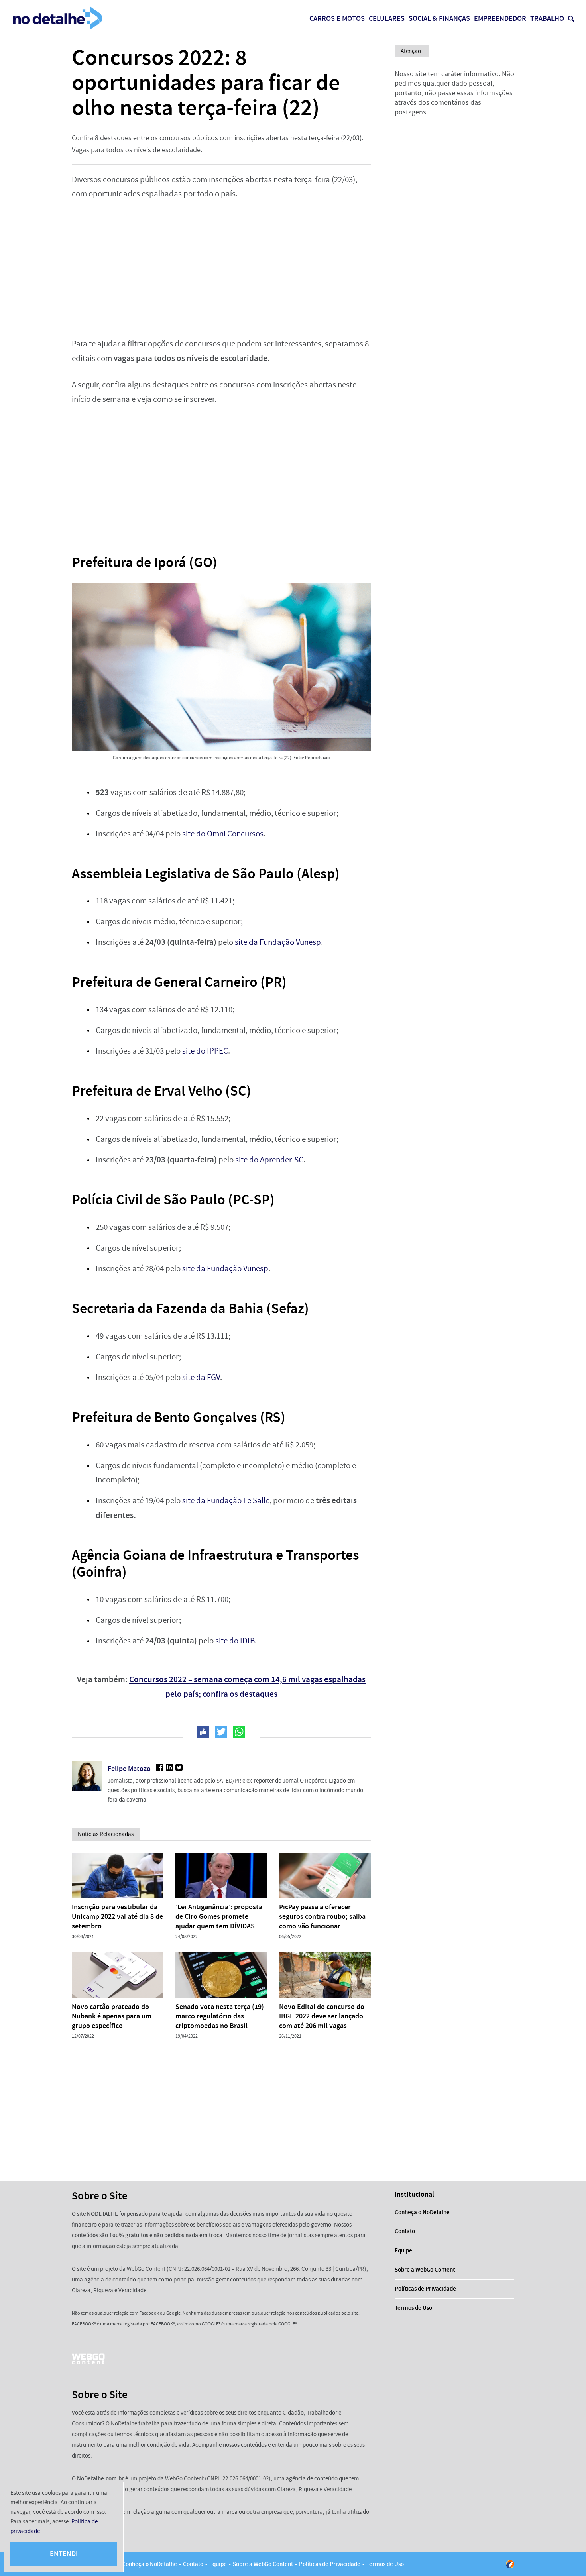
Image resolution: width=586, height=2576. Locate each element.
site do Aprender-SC (269, 1160)
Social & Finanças (439, 18)
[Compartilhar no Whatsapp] (239, 1732)
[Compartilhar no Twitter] (221, 1732)
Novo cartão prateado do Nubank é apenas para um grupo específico (112, 2016)
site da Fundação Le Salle (226, 1501)
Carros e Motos (337, 18)
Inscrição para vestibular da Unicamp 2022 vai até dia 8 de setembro (117, 1916)
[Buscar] (571, 19)
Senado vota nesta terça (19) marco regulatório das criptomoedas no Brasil (220, 2016)
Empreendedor (500, 18)
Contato (405, 2231)
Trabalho (547, 18)
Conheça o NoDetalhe (422, 2212)
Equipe (403, 2250)
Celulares (387, 18)
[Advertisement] (221, 269)
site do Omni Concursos (223, 834)
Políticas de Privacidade (425, 2289)
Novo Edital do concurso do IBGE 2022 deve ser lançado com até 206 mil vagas (322, 2016)
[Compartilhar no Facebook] (203, 1732)
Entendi (64, 2554)
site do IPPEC (205, 1051)
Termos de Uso (413, 2308)
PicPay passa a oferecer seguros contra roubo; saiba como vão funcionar (322, 1916)
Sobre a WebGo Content (425, 2270)
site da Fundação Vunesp (278, 942)
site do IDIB (235, 1641)
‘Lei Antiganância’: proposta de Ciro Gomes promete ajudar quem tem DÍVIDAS (219, 1916)
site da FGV (201, 1377)
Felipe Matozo (129, 1769)
